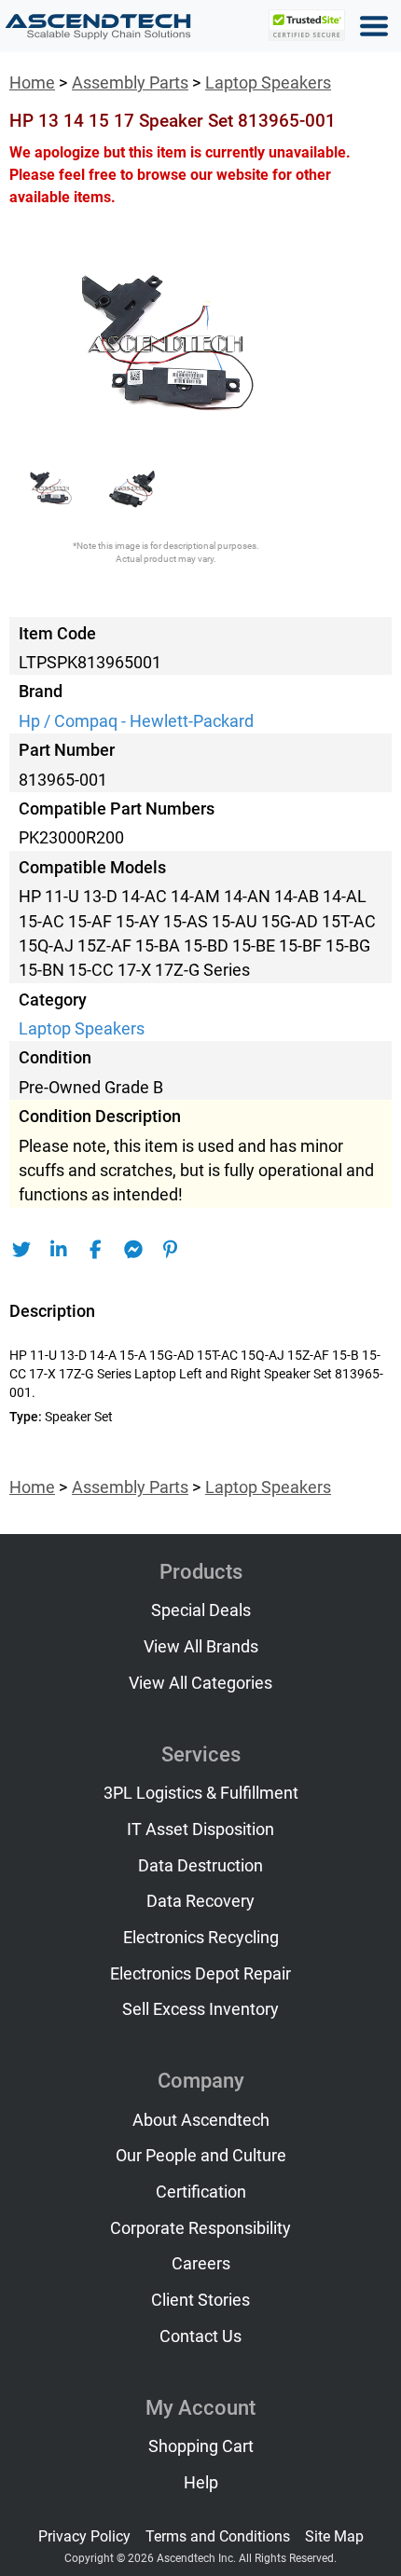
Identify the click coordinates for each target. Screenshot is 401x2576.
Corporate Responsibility (200, 2228)
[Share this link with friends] (21, 1250)
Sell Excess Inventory (200, 2009)
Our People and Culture (201, 2156)
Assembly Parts (130, 83)
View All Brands (201, 1647)
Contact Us (200, 2336)
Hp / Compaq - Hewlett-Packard (136, 721)
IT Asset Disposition (200, 1829)
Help (201, 2483)
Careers (201, 2264)
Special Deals (201, 1610)
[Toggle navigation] (374, 26)
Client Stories (200, 2300)
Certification (201, 2192)
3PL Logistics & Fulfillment (201, 1793)
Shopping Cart (201, 2446)
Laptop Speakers (268, 83)
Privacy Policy (84, 2536)
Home (32, 83)
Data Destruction (200, 1866)
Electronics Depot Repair (200, 1974)
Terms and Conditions (218, 2536)
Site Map (334, 2536)
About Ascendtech (201, 2120)
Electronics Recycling (201, 1938)
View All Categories (200, 1683)
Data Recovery (200, 1901)
